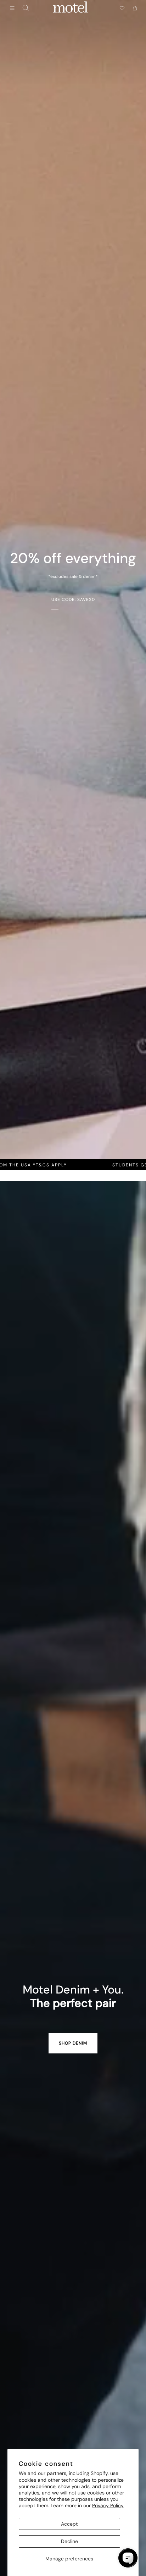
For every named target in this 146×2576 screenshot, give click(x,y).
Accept (69, 2524)
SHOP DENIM (73, 2043)
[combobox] (26, 8)
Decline (69, 2541)
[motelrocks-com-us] (71, 8)
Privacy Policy (108, 2505)
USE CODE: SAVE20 (73, 600)
